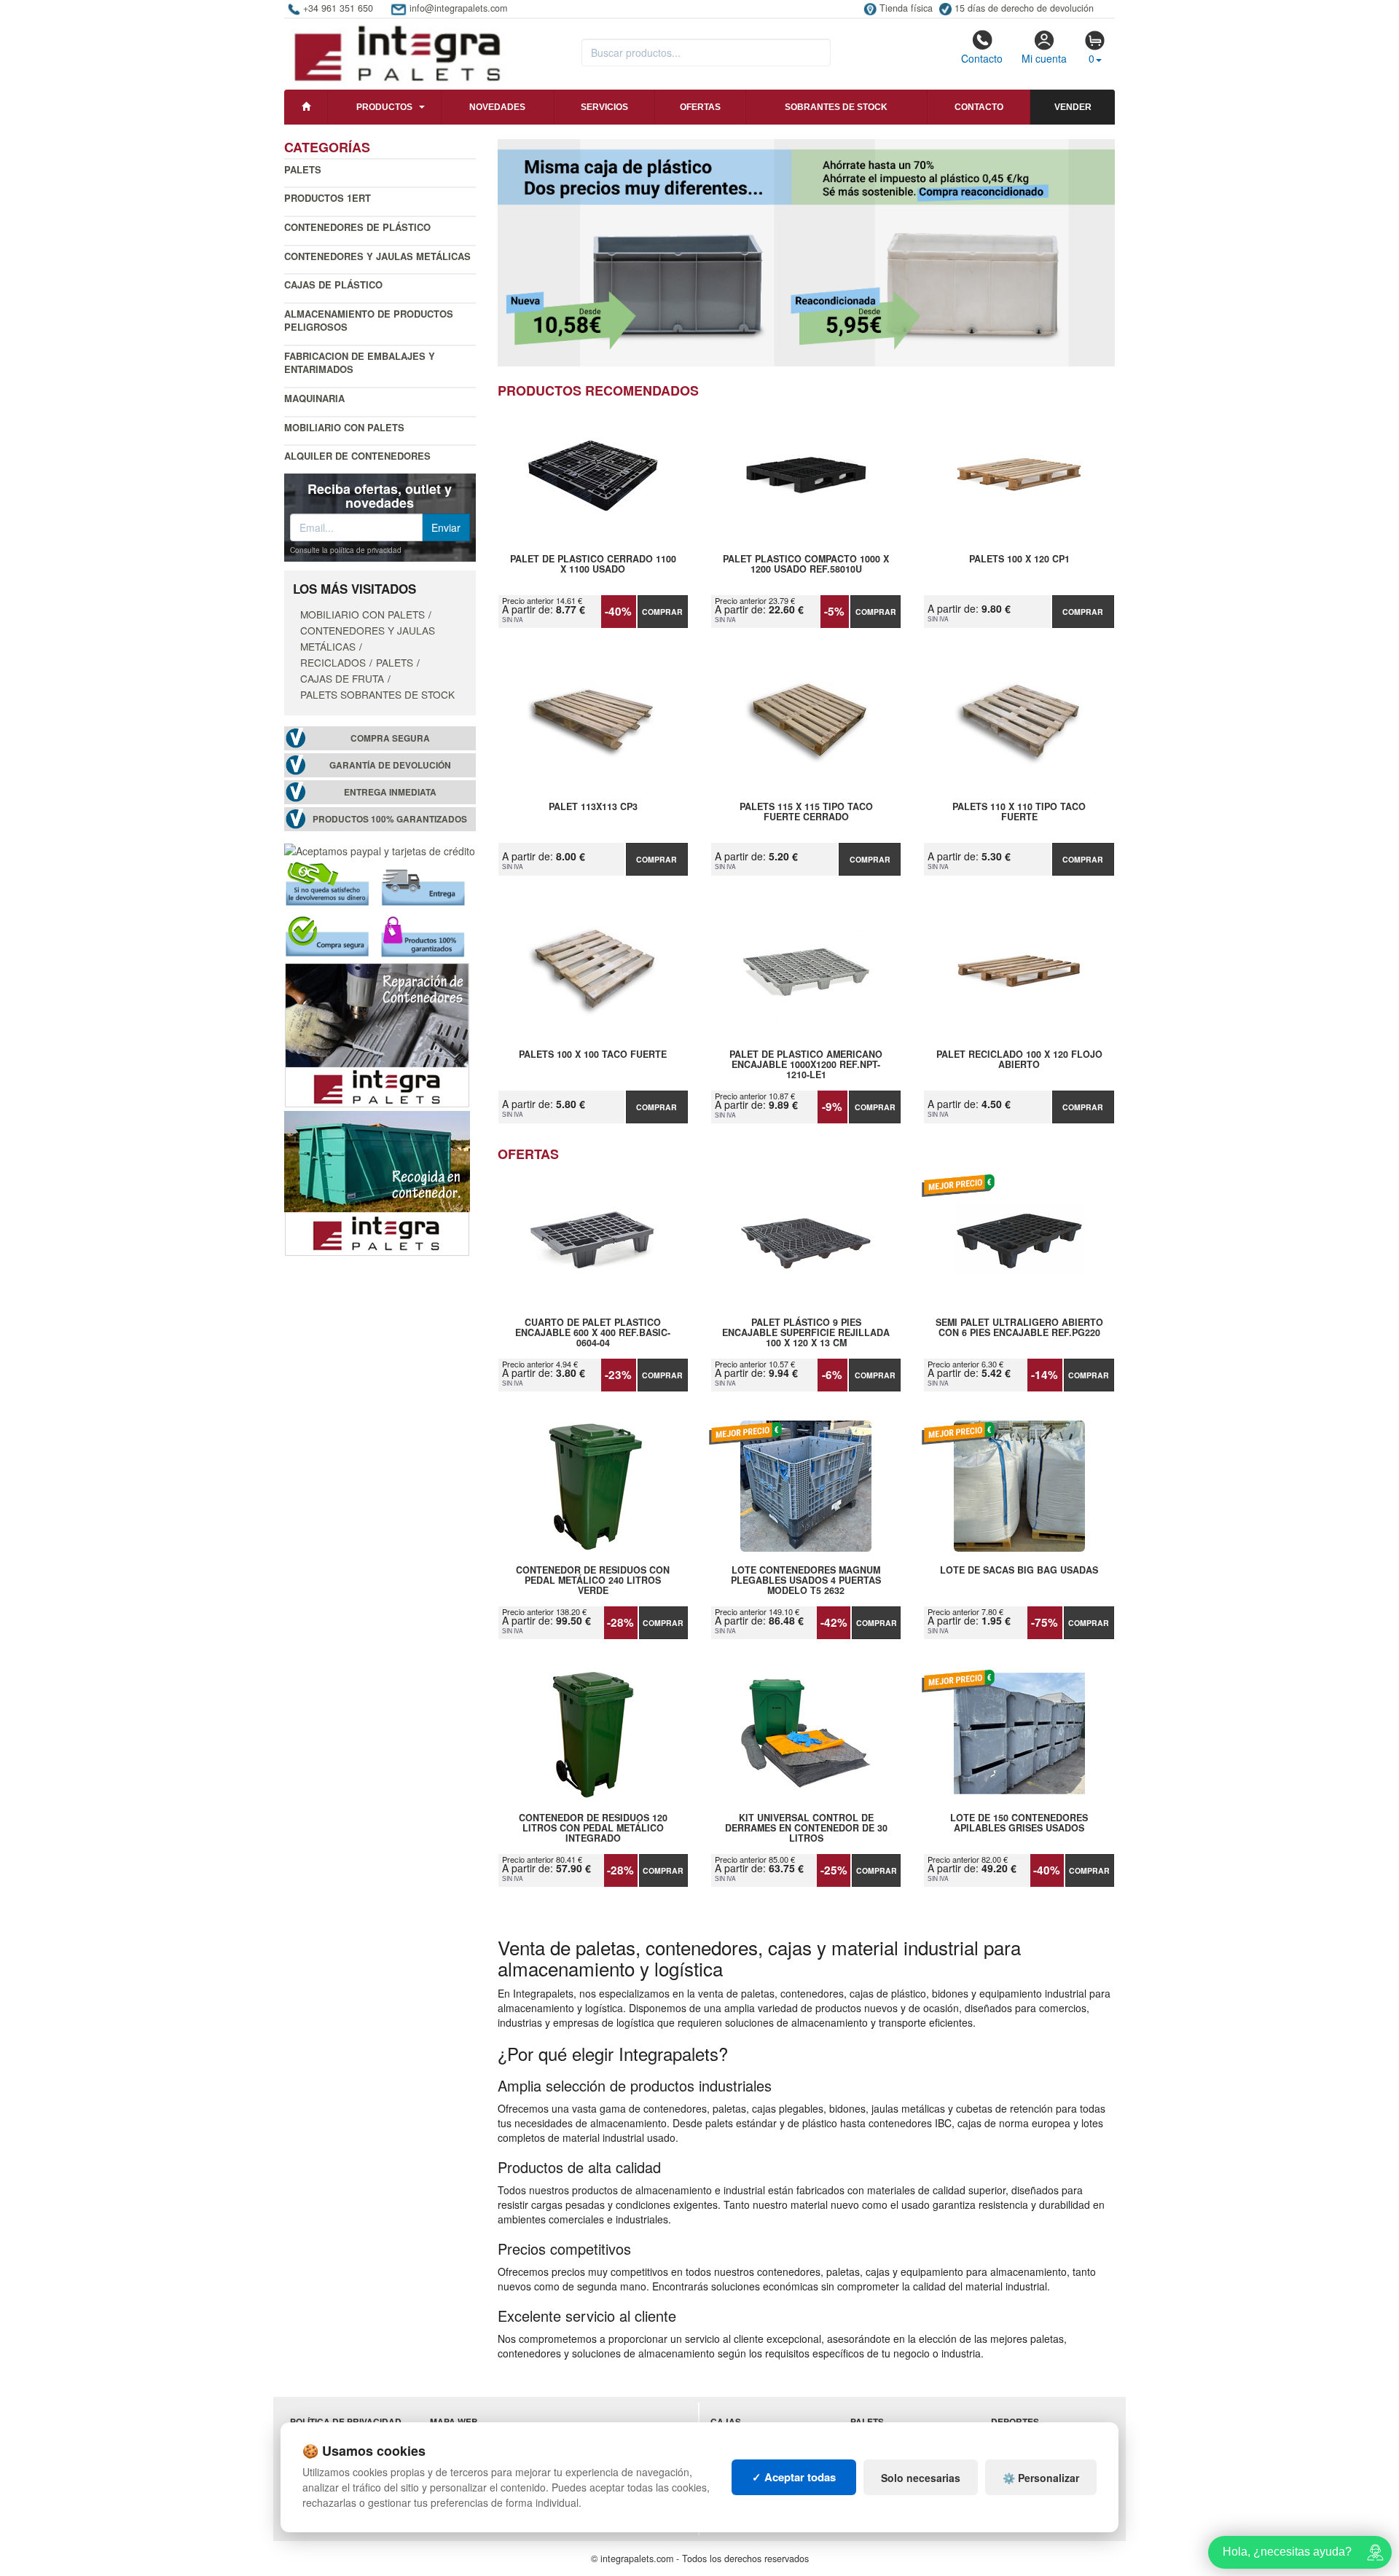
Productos (384, 107)
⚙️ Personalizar (1041, 2478)
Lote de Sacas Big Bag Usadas (1019, 1571)
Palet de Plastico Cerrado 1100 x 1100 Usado (593, 565)
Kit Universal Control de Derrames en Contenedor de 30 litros (806, 1828)
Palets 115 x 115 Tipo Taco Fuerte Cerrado (806, 812)
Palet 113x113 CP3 (593, 807)
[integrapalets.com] (397, 52)
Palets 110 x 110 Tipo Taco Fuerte (1019, 812)
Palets (303, 169)
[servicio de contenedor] (377, 1182)
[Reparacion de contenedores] (377, 1034)
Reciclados (333, 662)
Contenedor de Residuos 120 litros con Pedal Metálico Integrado (593, 1828)
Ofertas (700, 107)
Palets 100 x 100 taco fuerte (593, 1055)
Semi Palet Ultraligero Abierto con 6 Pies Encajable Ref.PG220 (1019, 1328)
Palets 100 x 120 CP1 (1019, 559)
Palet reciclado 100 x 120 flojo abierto (1019, 1060)
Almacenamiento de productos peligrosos (369, 321)
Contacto (982, 58)
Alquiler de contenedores (357, 456)
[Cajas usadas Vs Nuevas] (807, 253)
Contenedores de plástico (357, 227)
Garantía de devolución (390, 765)
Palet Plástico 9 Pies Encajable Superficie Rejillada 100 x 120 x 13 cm (806, 1332)
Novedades (497, 107)
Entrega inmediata (390, 792)
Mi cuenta (1044, 58)
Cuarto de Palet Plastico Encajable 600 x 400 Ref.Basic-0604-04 (593, 1332)
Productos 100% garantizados (390, 819)
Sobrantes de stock (836, 107)
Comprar (662, 612)
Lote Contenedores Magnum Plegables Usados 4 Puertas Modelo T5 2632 (806, 1580)
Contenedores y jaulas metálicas (377, 256)
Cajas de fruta (342, 678)
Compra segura (390, 738)
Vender (1073, 107)
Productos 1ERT (328, 198)
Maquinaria (314, 398)
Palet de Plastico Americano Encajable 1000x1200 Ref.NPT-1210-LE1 (806, 1064)
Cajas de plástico (333, 284)
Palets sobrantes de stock (377, 694)
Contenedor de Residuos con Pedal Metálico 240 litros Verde (593, 1580)
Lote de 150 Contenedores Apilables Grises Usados (1019, 1823)
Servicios (604, 107)
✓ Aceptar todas (794, 2477)
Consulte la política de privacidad (346, 550)
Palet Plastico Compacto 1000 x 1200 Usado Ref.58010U (806, 565)
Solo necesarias (921, 2478)
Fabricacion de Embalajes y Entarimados (360, 363)
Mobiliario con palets (344, 427)
